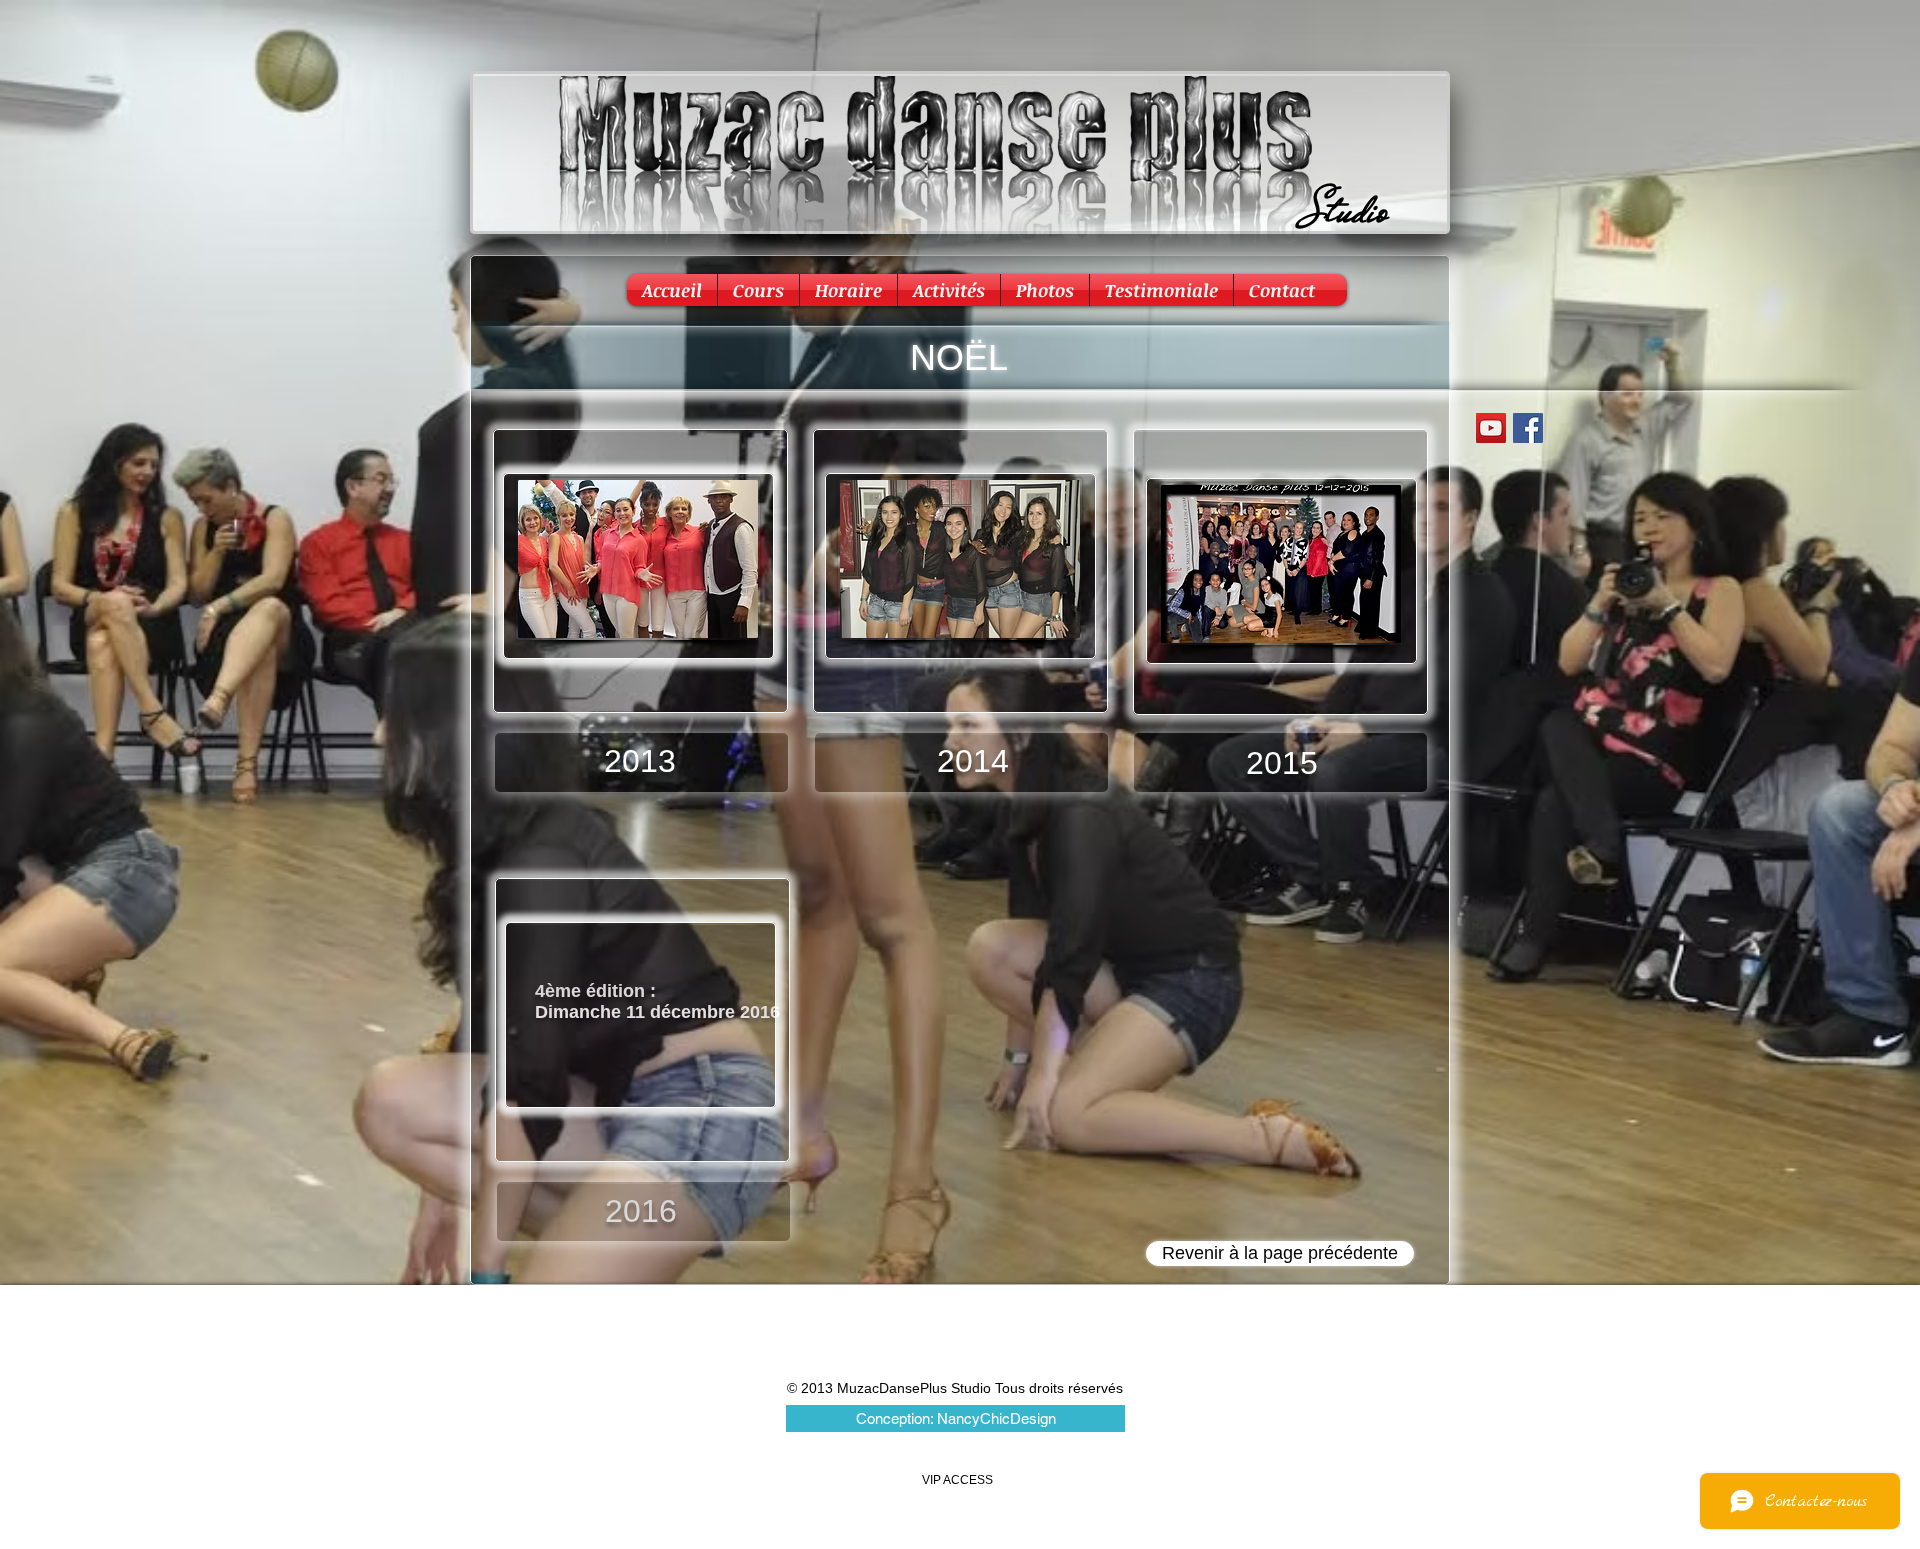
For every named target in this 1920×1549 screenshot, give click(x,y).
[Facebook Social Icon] (1528, 428)
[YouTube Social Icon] (1491, 428)
